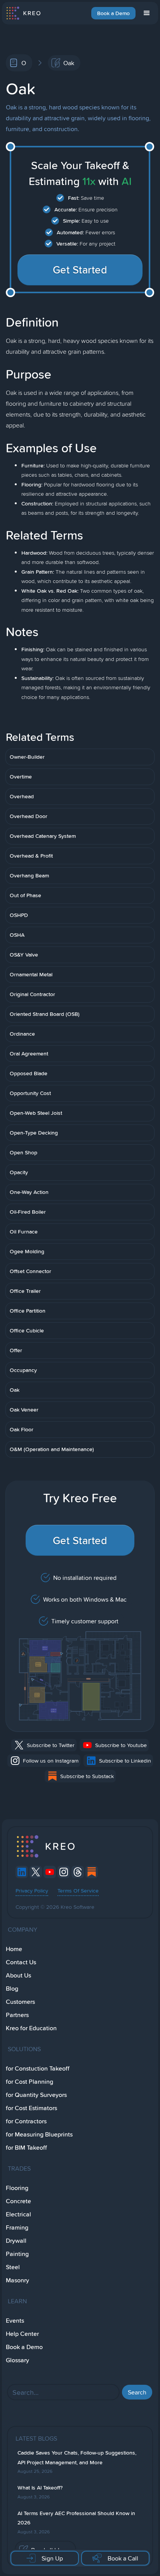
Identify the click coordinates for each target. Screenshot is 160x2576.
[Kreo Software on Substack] (92, 1872)
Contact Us (21, 1962)
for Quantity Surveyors (36, 2095)
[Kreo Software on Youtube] (50, 1872)
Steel (13, 2267)
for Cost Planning (30, 2082)
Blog (12, 1989)
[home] (23, 13)
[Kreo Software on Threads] (78, 1872)
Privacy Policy (32, 1891)
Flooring (17, 2188)
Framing (17, 2227)
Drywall (16, 2241)
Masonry (17, 2280)
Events (15, 2321)
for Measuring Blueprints (39, 2134)
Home (14, 1949)
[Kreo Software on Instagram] (64, 1872)
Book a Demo (113, 13)
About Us (18, 1975)
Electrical (18, 2214)
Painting (17, 2254)
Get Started (80, 270)
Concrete (18, 2201)
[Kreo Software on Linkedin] (22, 1872)
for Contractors (26, 2121)
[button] (147, 13)
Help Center (22, 2334)
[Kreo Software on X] (36, 1872)
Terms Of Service (78, 1891)
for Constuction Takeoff (38, 2068)
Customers (20, 2002)
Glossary (17, 2360)
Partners (17, 2015)
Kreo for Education (31, 2028)
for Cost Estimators (31, 2108)
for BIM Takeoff (26, 2148)
